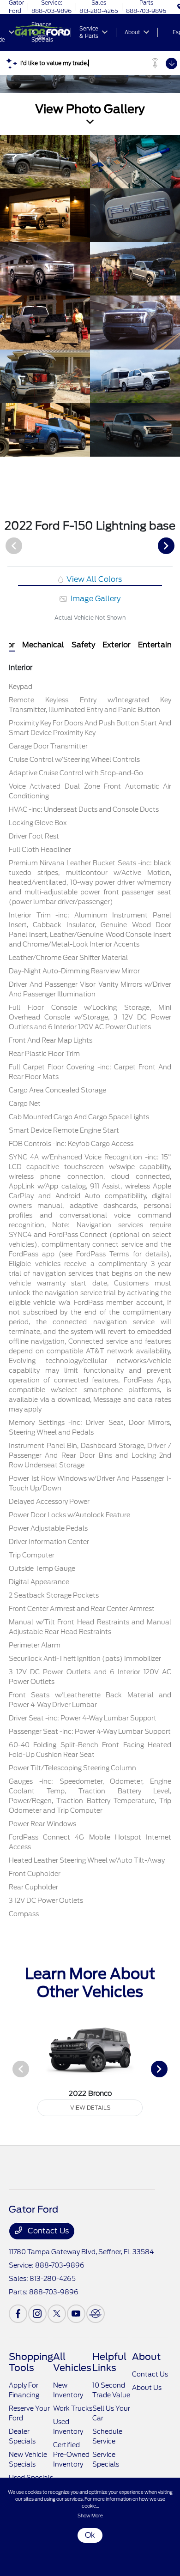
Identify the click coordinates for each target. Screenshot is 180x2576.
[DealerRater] (96, 2314)
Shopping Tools (31, 2362)
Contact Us (47, 2231)
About (146, 2357)
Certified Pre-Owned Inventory (71, 2455)
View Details (90, 2108)
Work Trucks (73, 2408)
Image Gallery (95, 599)
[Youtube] (76, 2314)
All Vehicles (72, 2362)
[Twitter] (57, 2314)
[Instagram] (37, 2314)
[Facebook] (18, 2314)
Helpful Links (109, 2362)
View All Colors (93, 579)
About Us (147, 2388)
